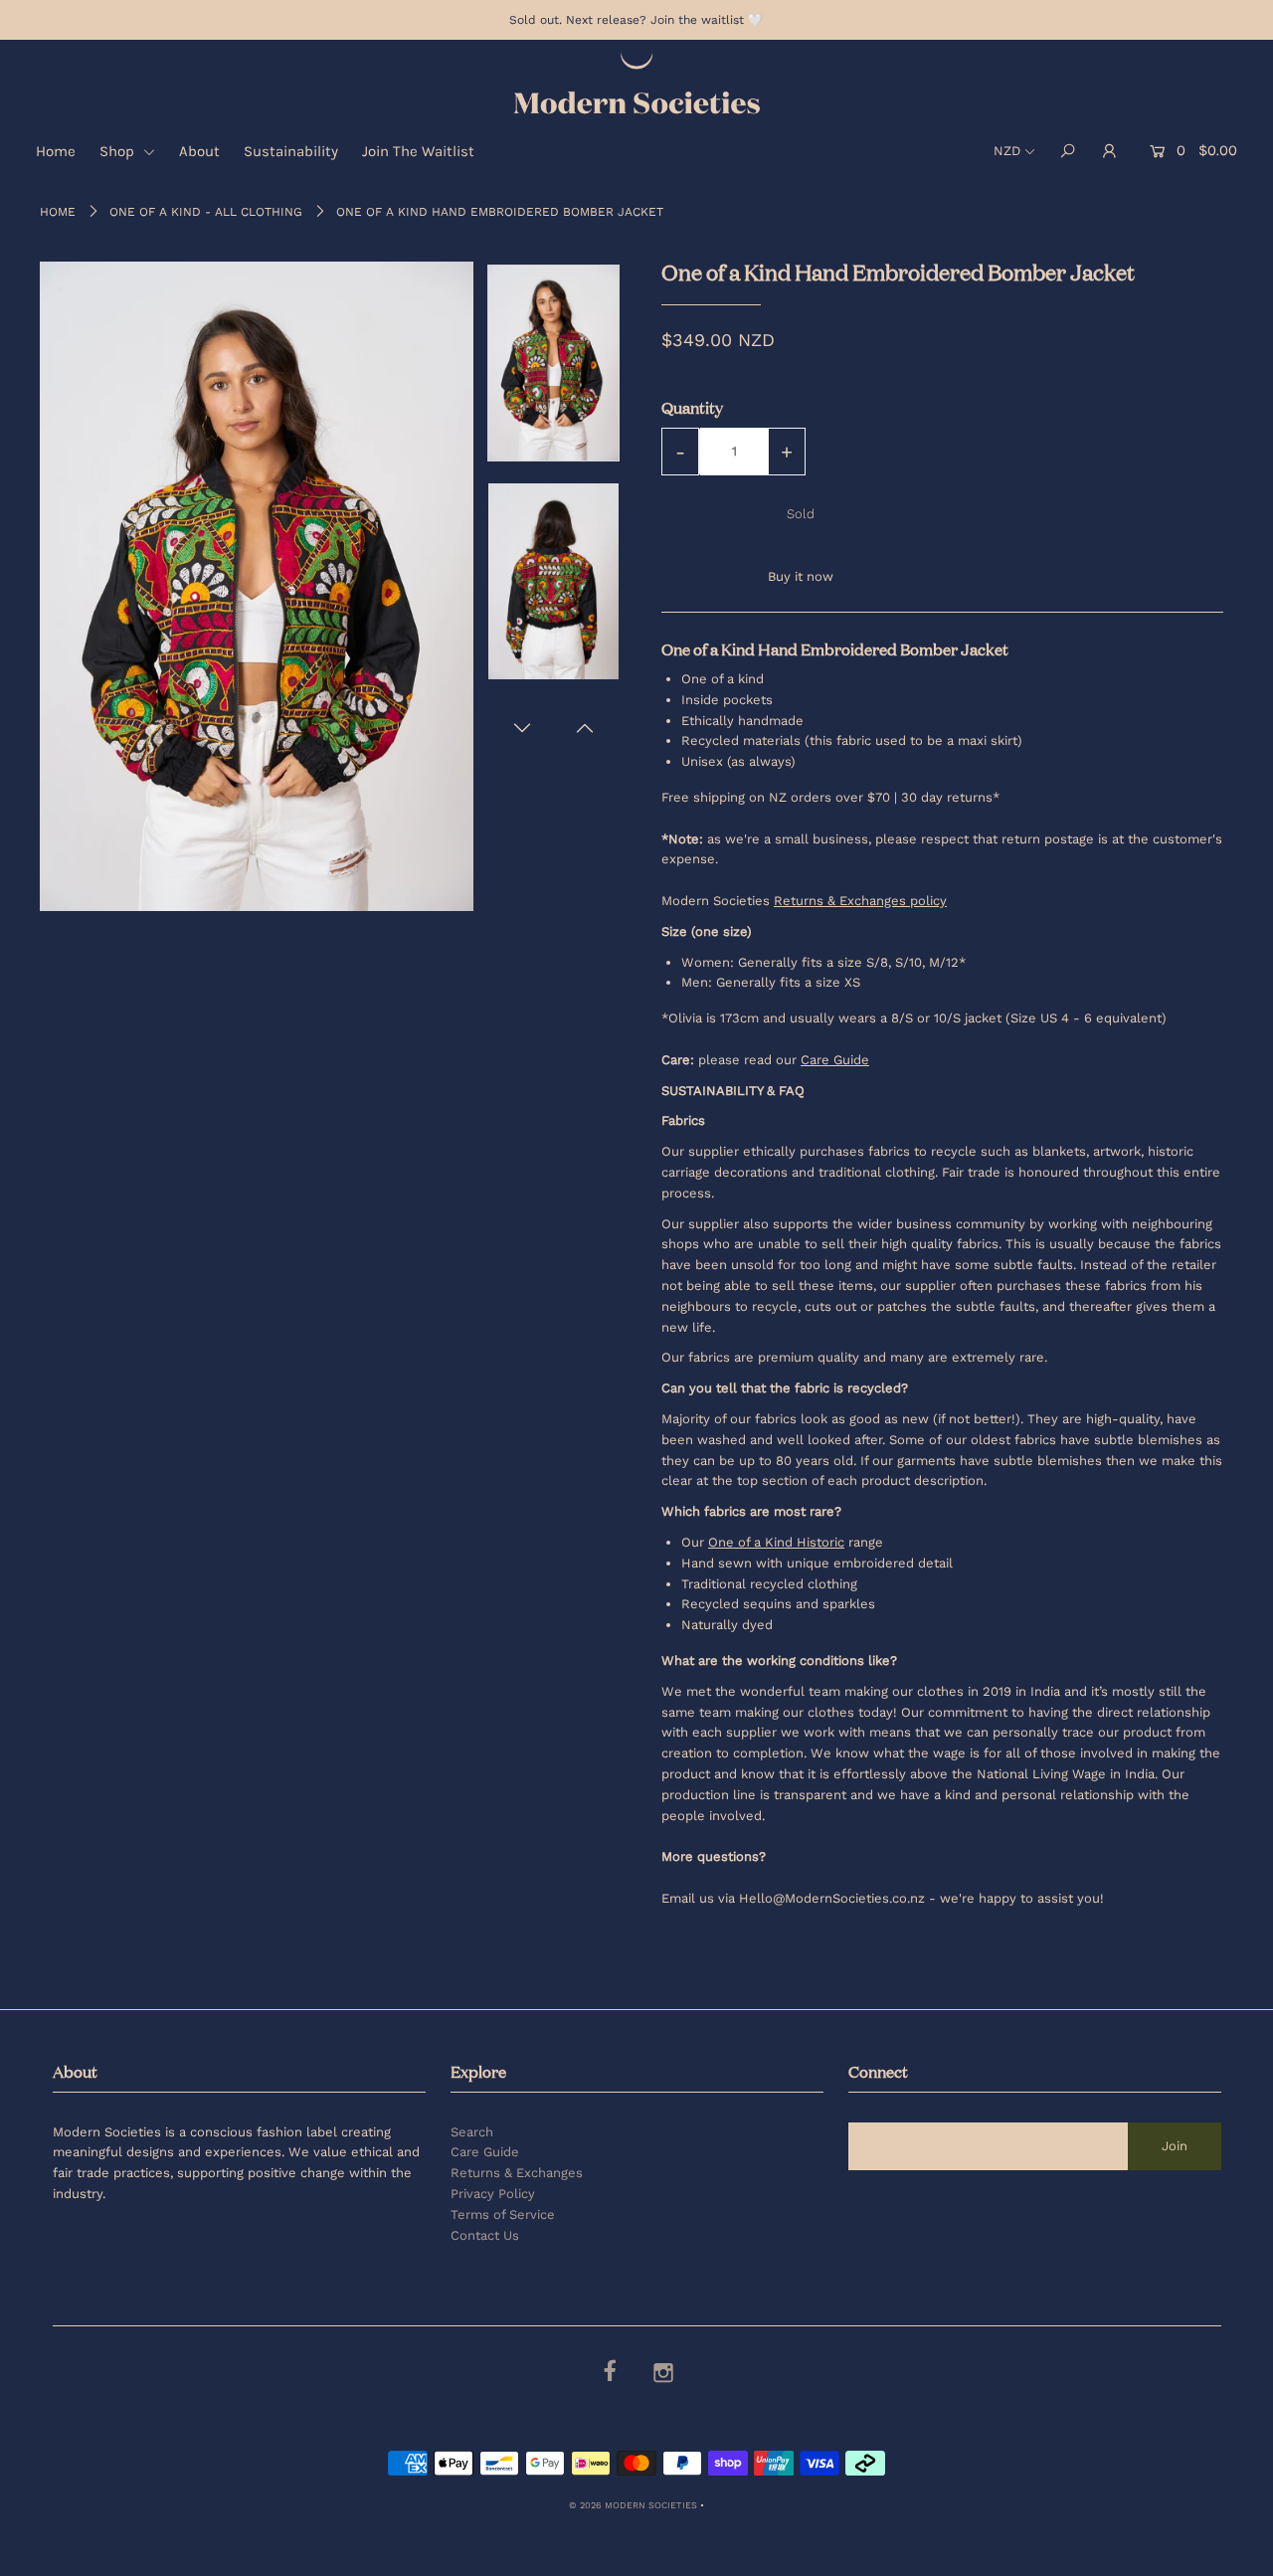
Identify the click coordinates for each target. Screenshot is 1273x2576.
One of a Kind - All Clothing (206, 212)
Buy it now (801, 576)
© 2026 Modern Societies (633, 2505)
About (199, 151)
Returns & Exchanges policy (860, 901)
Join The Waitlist (418, 151)
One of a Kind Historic (776, 1542)
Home (56, 151)
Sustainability (291, 151)
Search (472, 2132)
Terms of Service (503, 2214)
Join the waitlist (697, 20)
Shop (119, 151)
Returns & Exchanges (517, 2173)
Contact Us (485, 2235)
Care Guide (485, 2152)
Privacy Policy (493, 2194)
